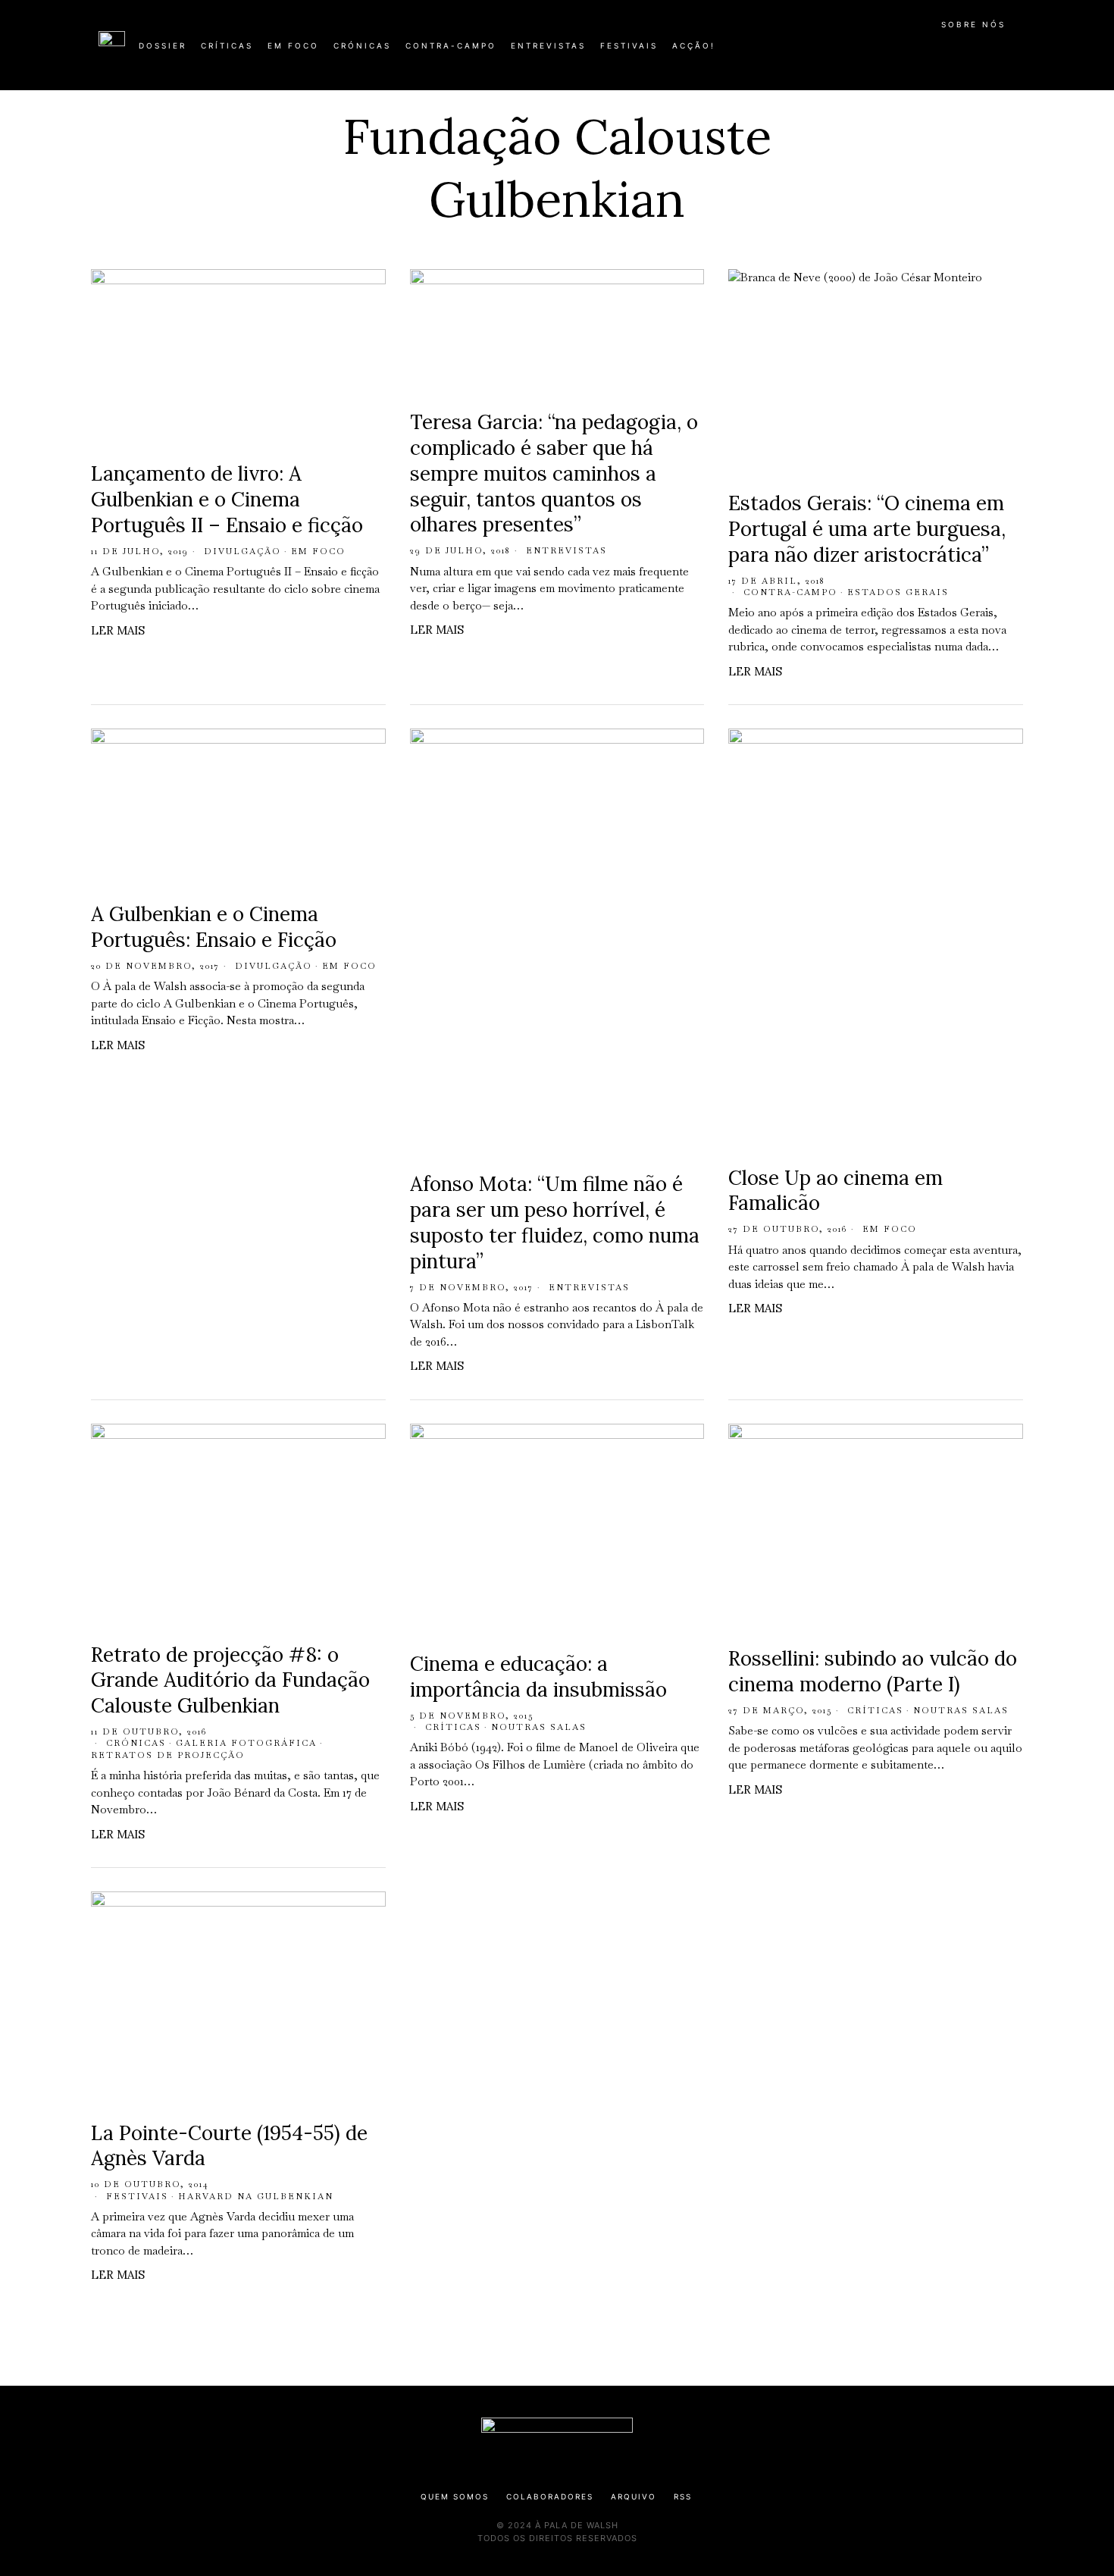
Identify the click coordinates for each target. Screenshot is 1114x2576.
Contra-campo (790, 592)
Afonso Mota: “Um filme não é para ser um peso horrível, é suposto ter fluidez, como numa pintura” (555, 1222)
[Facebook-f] (869, 52)
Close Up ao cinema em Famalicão (835, 1191)
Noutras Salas (539, 1727)
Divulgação (243, 551)
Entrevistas (566, 550)
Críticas (453, 1727)
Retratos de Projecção (168, 1755)
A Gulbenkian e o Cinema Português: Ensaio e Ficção (214, 927)
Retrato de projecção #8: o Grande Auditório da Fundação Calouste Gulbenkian (230, 1680)
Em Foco (318, 551)
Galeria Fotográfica (246, 1743)
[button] (1008, 54)
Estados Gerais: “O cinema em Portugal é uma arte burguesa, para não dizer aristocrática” (867, 529)
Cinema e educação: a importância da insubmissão (538, 1677)
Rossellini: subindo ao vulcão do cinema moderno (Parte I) (873, 1671)
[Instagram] (918, 52)
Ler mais (118, 630)
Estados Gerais (898, 592)
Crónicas (136, 1743)
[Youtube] (966, 52)
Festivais (137, 2196)
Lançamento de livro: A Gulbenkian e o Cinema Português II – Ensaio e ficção (227, 499)
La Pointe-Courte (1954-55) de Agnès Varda (229, 2146)
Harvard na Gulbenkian (256, 2196)
